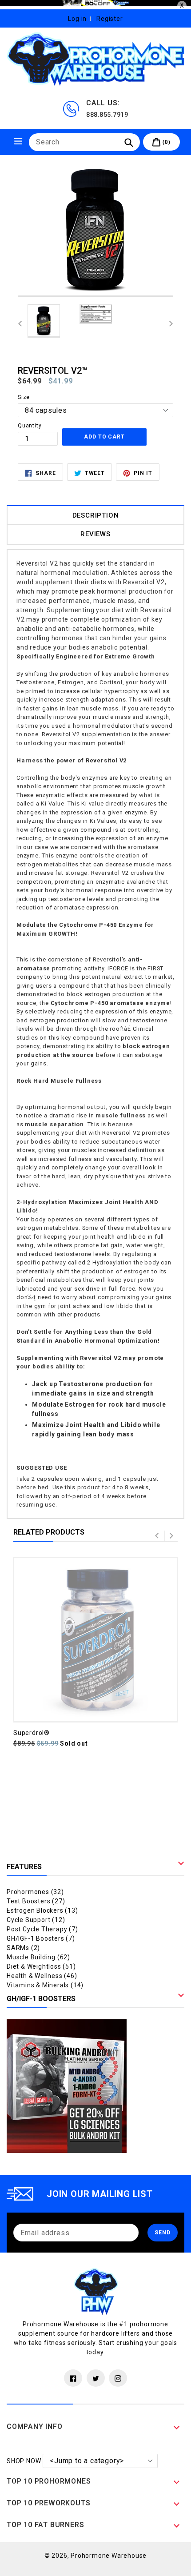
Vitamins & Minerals (45, 1985)
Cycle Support (36, 1920)
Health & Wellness (42, 1976)
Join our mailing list (100, 2194)
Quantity (30, 426)
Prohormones (35, 1892)
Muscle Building (38, 1957)
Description (96, 515)
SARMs (23, 1948)
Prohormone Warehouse (109, 2556)
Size (24, 397)
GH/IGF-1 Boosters (41, 1938)
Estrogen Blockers (42, 1910)
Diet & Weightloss (41, 1966)
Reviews (95, 534)
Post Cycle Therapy (42, 1929)
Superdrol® (32, 1733)
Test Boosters (36, 1901)
